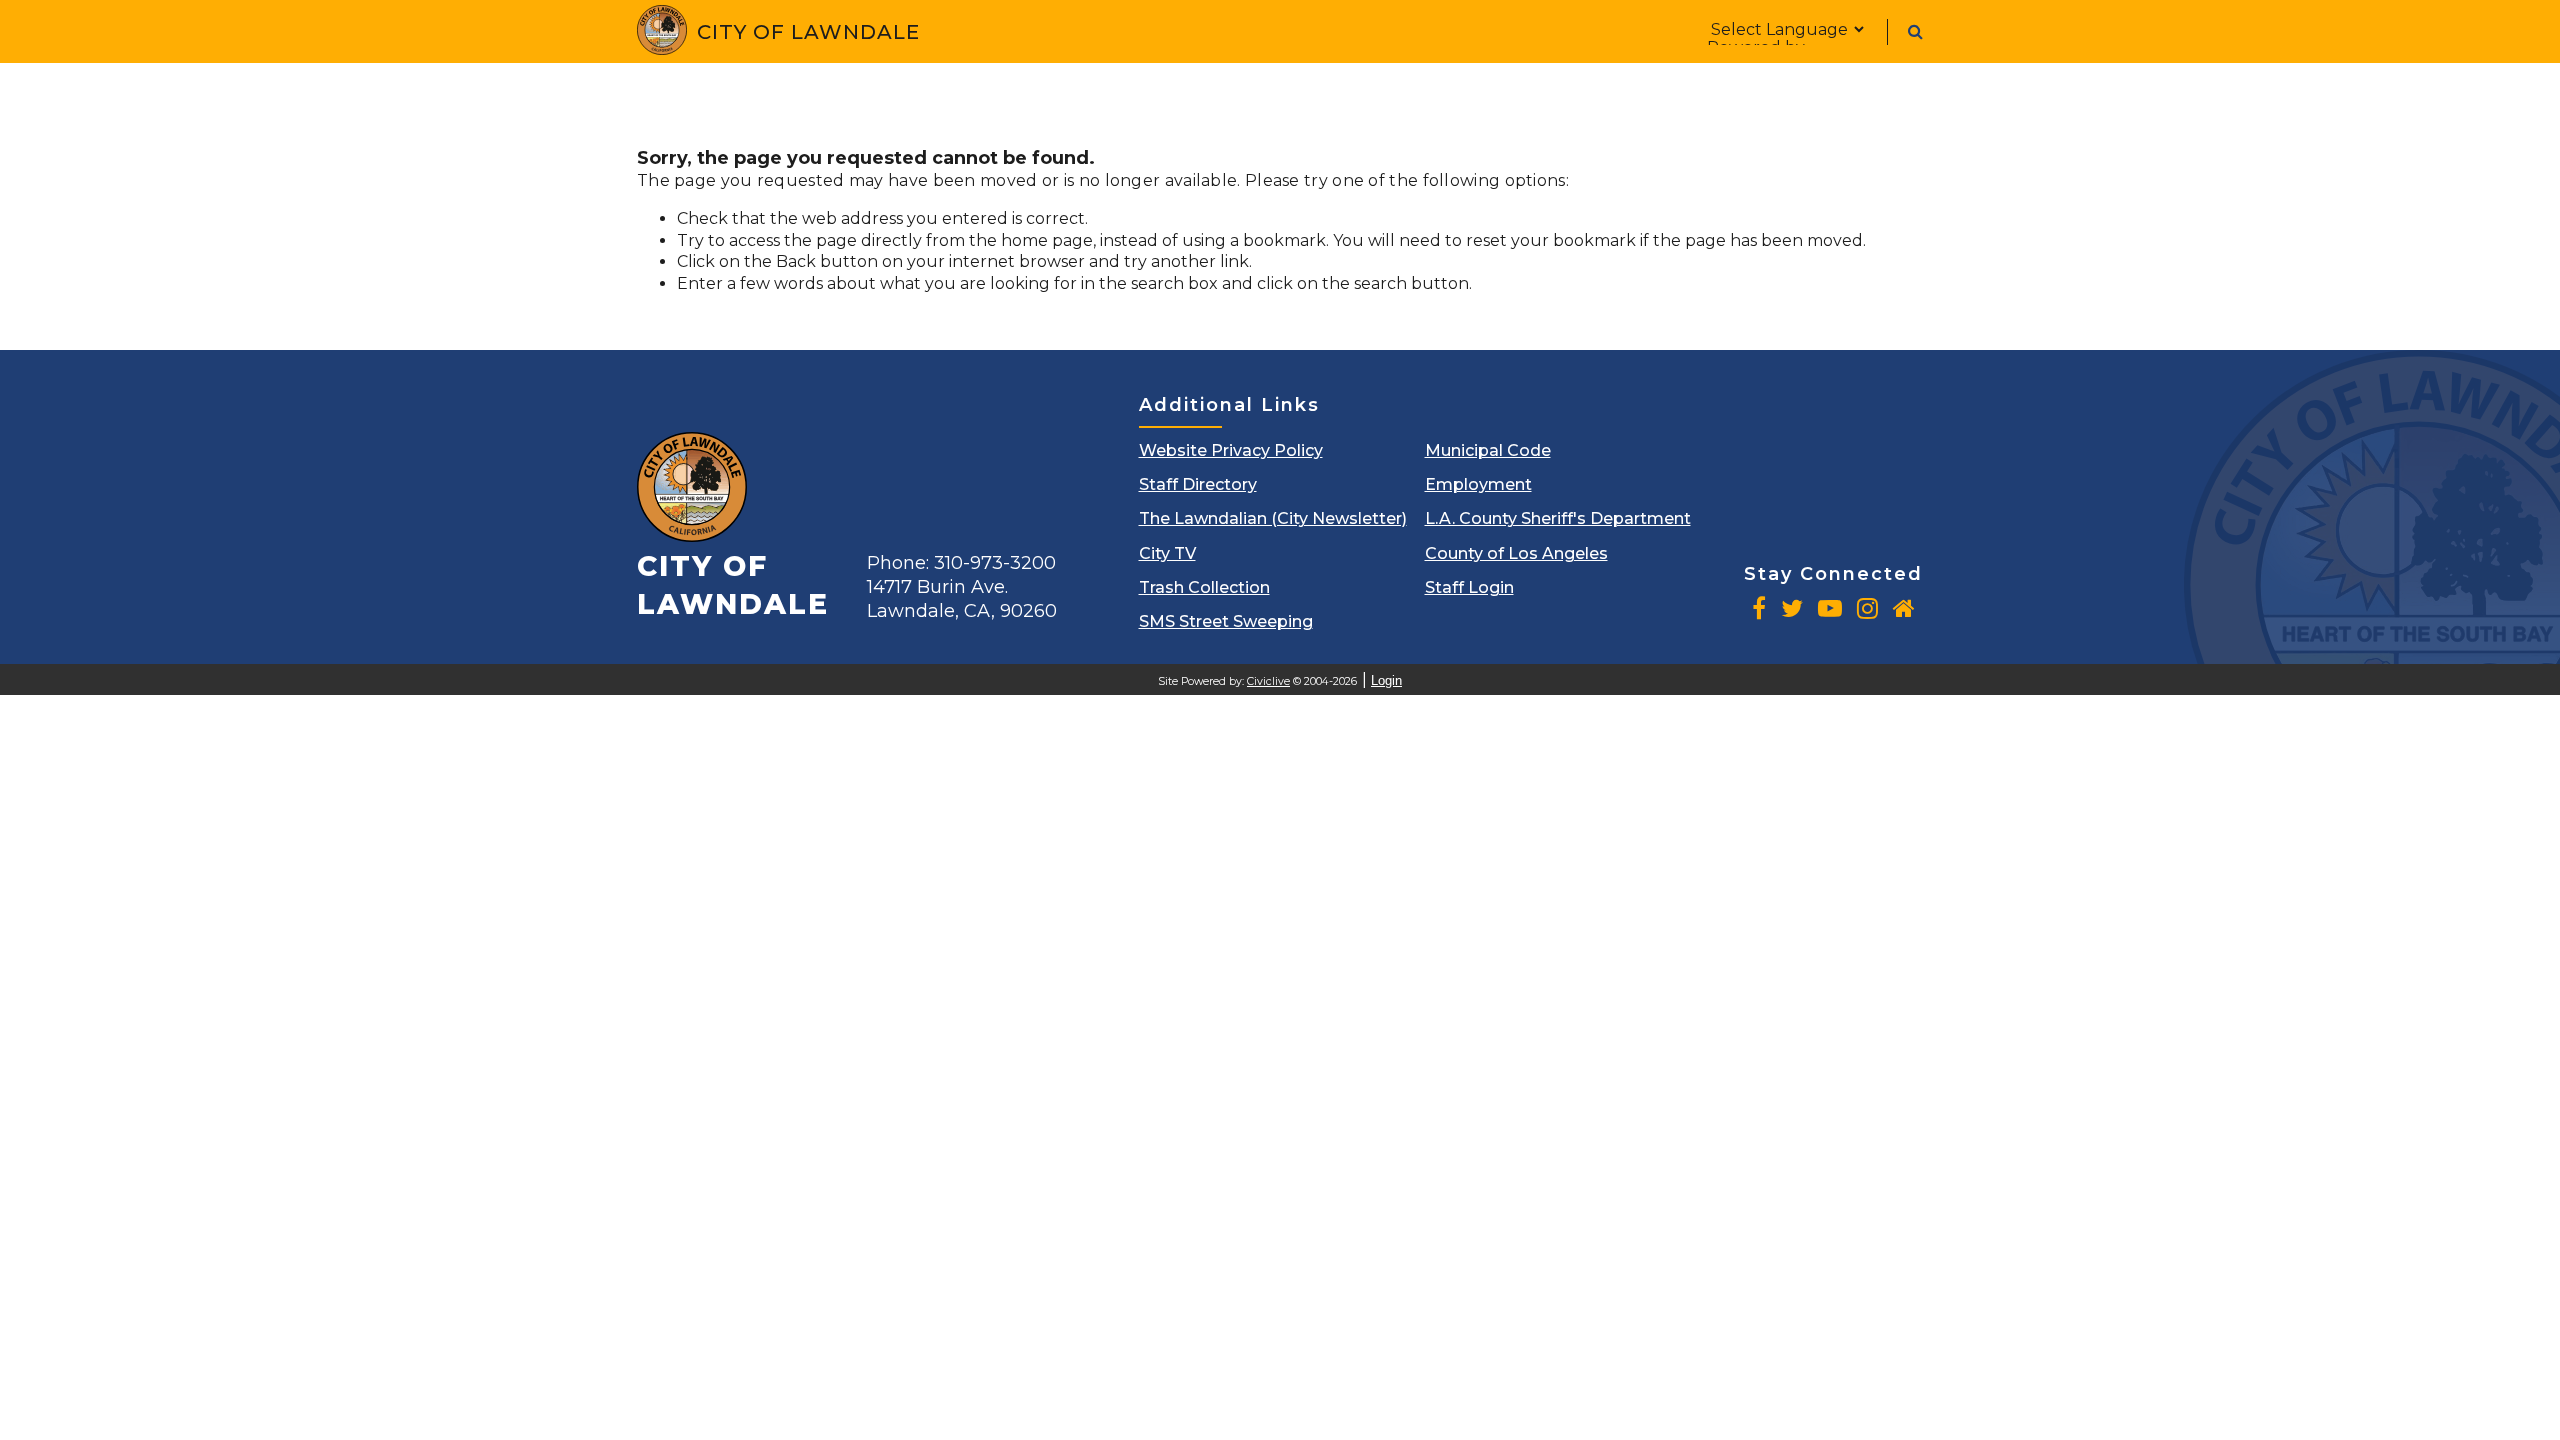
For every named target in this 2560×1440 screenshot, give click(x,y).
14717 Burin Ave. (962, 599)
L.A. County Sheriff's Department (1558, 518)
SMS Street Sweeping (1226, 621)
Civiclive (1268, 681)
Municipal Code (1488, 450)
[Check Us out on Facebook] (1759, 608)
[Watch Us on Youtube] (1830, 608)
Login (1386, 680)
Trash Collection (1204, 587)
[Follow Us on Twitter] (1792, 608)
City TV (1167, 553)
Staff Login (1469, 587)
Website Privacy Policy (1231, 450)
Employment (1478, 484)
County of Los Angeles (1516, 553)
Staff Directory (1198, 484)
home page (1047, 240)
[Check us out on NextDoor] (1904, 608)
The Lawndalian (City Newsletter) (1273, 518)
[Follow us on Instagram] (1867, 608)
